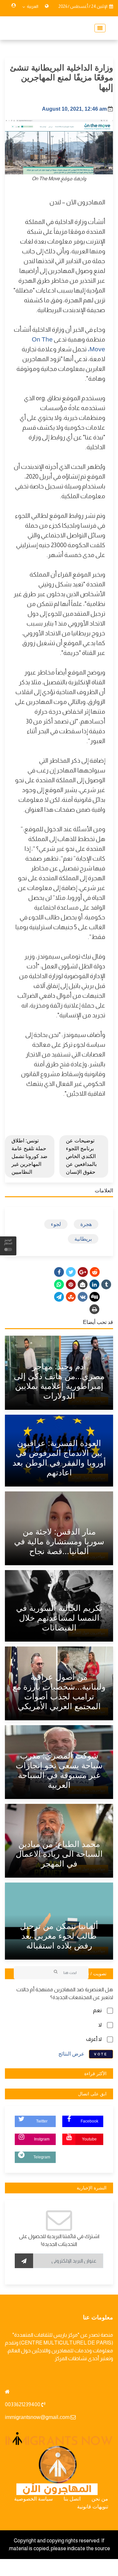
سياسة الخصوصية (33, 2499)
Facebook (89, 2121)
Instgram (42, 2139)
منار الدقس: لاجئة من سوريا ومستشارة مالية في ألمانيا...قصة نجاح (59, 1541)
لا (100, 2025)
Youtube (89, 2139)
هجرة (86, 1224)
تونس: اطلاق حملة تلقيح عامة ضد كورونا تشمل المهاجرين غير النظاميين (29, 1156)
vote (101, 2054)
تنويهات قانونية (93, 2507)
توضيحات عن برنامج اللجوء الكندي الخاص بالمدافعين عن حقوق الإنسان (81, 1156)
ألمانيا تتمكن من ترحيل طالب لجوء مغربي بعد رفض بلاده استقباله (59, 1936)
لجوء (56, 1224)
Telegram (42, 2157)
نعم (97, 2010)
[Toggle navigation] (98, 28)
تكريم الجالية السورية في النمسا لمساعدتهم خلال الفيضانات (59, 1618)
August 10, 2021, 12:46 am (74, 109)
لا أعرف (94, 2039)
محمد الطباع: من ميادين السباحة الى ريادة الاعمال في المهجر (59, 1854)
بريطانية (83, 1239)
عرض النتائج (71, 2053)
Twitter (42, 2121)
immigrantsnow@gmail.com (37, 2417)
